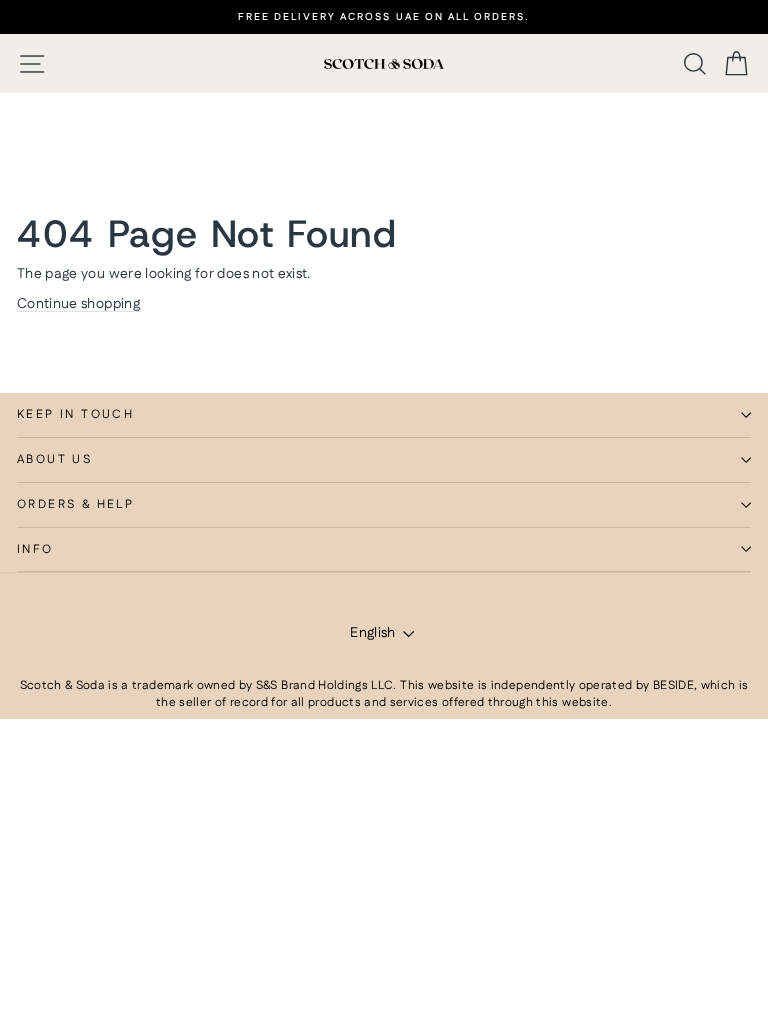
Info (35, 549)
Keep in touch (75, 414)
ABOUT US (54, 459)
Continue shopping (78, 304)
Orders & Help (75, 504)
